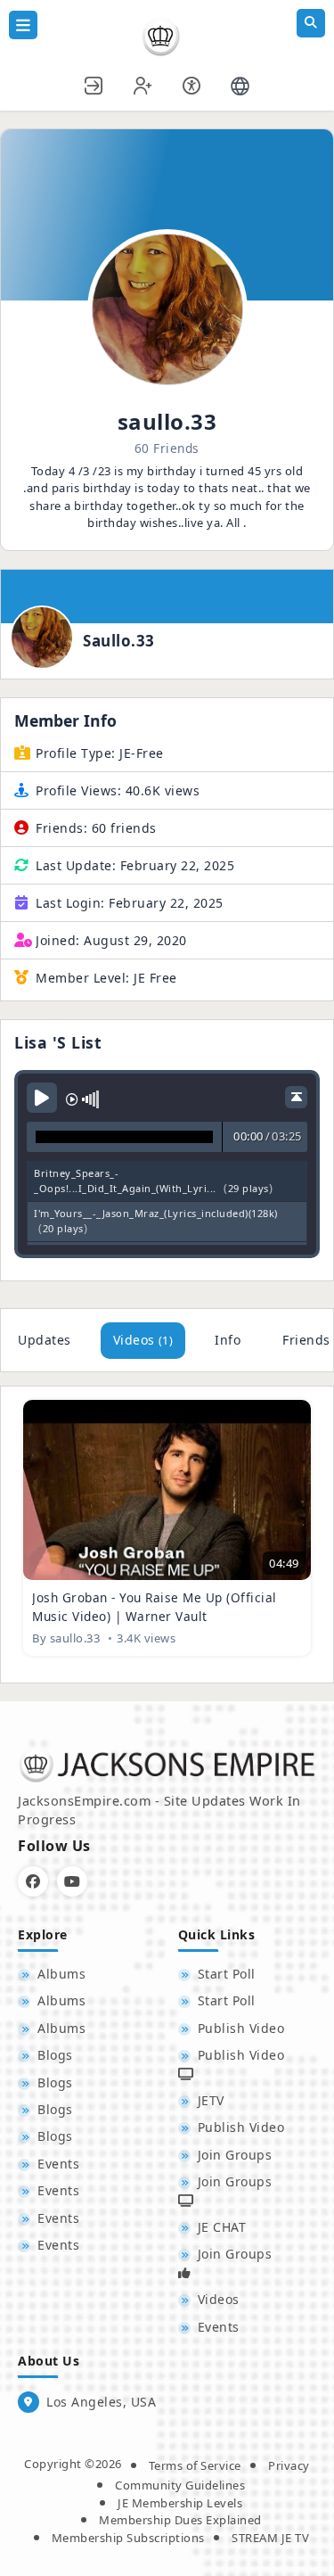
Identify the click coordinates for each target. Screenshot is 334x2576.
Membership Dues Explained (180, 2520)
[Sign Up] (143, 83)
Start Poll (227, 1974)
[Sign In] (94, 83)
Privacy (289, 2465)
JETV (211, 2100)
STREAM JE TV (270, 2538)
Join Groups (235, 2155)
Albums (61, 1974)
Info (228, 1340)
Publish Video (241, 2028)
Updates (45, 1340)
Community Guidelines (180, 2485)
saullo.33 (119, 641)
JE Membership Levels (180, 2503)
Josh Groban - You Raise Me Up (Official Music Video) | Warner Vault (155, 1606)
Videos (143, 1340)
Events (58, 2164)
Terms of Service (195, 2465)
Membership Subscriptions (128, 2538)
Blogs (55, 2055)
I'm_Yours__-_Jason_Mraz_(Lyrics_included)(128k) (156, 1213)
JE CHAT (222, 2227)
